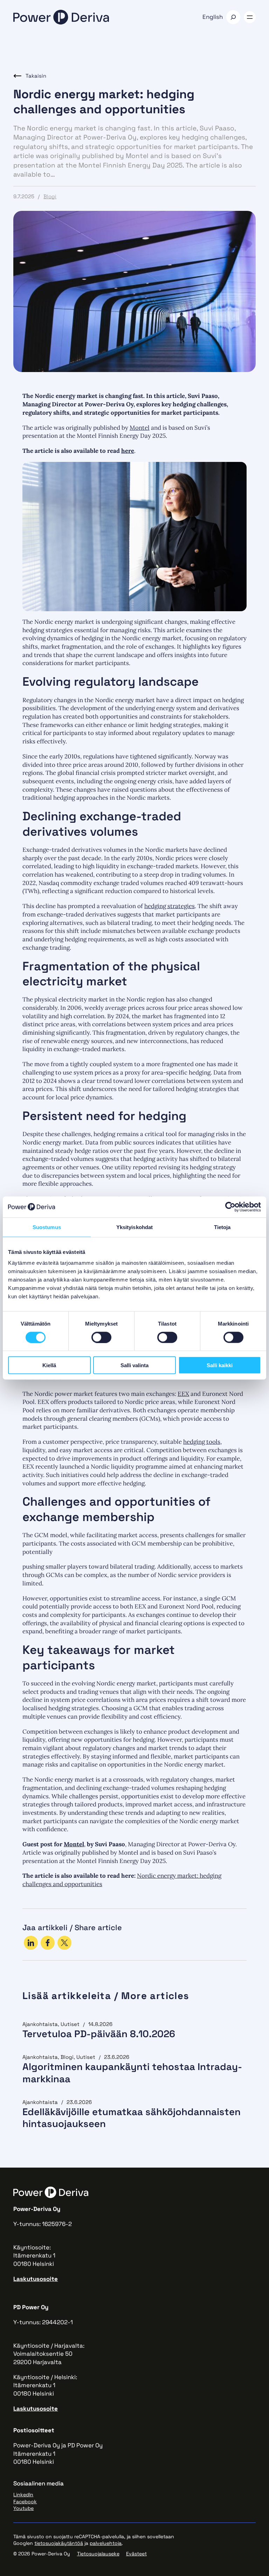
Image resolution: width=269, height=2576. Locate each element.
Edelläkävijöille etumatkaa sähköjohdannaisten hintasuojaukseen (132, 2118)
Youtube (23, 2508)
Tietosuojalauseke (98, 2554)
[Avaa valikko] (250, 17)
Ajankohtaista (40, 2024)
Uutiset (70, 2024)
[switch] (101, 1337)
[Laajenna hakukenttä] (233, 17)
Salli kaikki (220, 1365)
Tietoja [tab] (222, 1227)
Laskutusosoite (36, 2279)
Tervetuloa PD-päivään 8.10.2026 (99, 2034)
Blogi (50, 196)
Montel (140, 428)
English (213, 17)
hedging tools (202, 1442)
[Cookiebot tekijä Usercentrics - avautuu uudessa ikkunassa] (230, 1207)
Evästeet (136, 2554)
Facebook (25, 2502)
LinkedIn (23, 2495)
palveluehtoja (106, 2543)
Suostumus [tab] (47, 1227)
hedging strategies (170, 906)
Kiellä (49, 1365)
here (128, 451)
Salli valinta (134, 1365)
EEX (183, 1394)
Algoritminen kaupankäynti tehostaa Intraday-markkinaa (132, 2073)
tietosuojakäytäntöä (59, 2543)
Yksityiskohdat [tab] (134, 1227)
